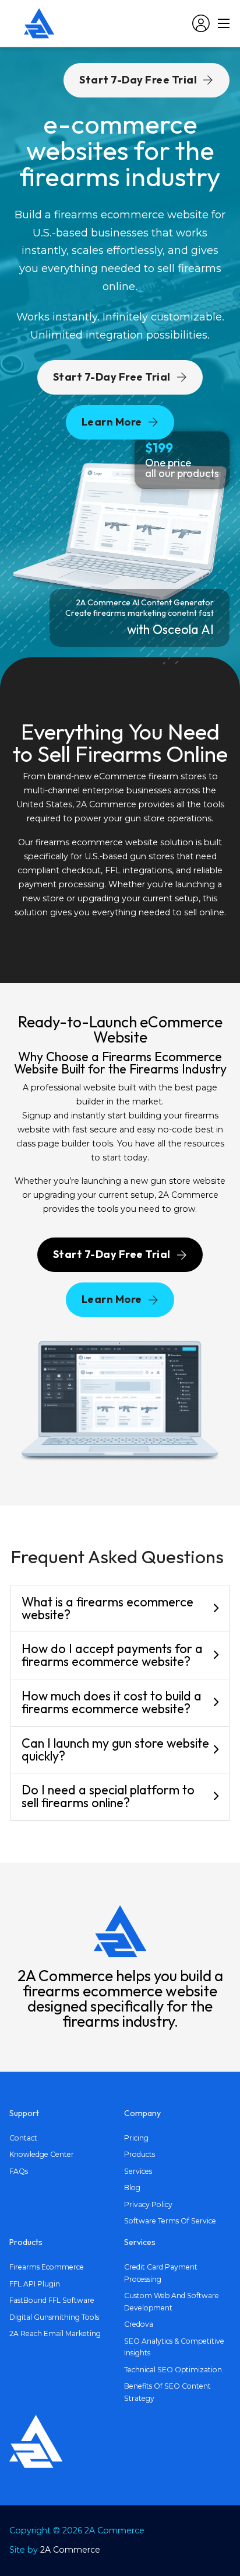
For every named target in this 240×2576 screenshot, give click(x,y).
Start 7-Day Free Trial (112, 377)
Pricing (136, 2138)
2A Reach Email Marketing (55, 2333)
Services (138, 2171)
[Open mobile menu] (224, 23)
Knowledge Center (42, 2154)
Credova (139, 2324)
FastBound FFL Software (52, 2300)
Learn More (112, 422)
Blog (132, 2188)
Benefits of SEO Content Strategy (167, 2392)
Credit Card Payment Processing (161, 2273)
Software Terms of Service (170, 2221)
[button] (120, 1609)
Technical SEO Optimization (173, 2370)
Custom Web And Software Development (172, 2302)
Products (140, 2154)
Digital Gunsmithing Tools (54, 2317)
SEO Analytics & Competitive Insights (174, 2347)
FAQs (19, 2171)
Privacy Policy (148, 2204)
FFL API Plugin (35, 2284)
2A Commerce (70, 2550)
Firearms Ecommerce (47, 2267)
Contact (23, 2138)
